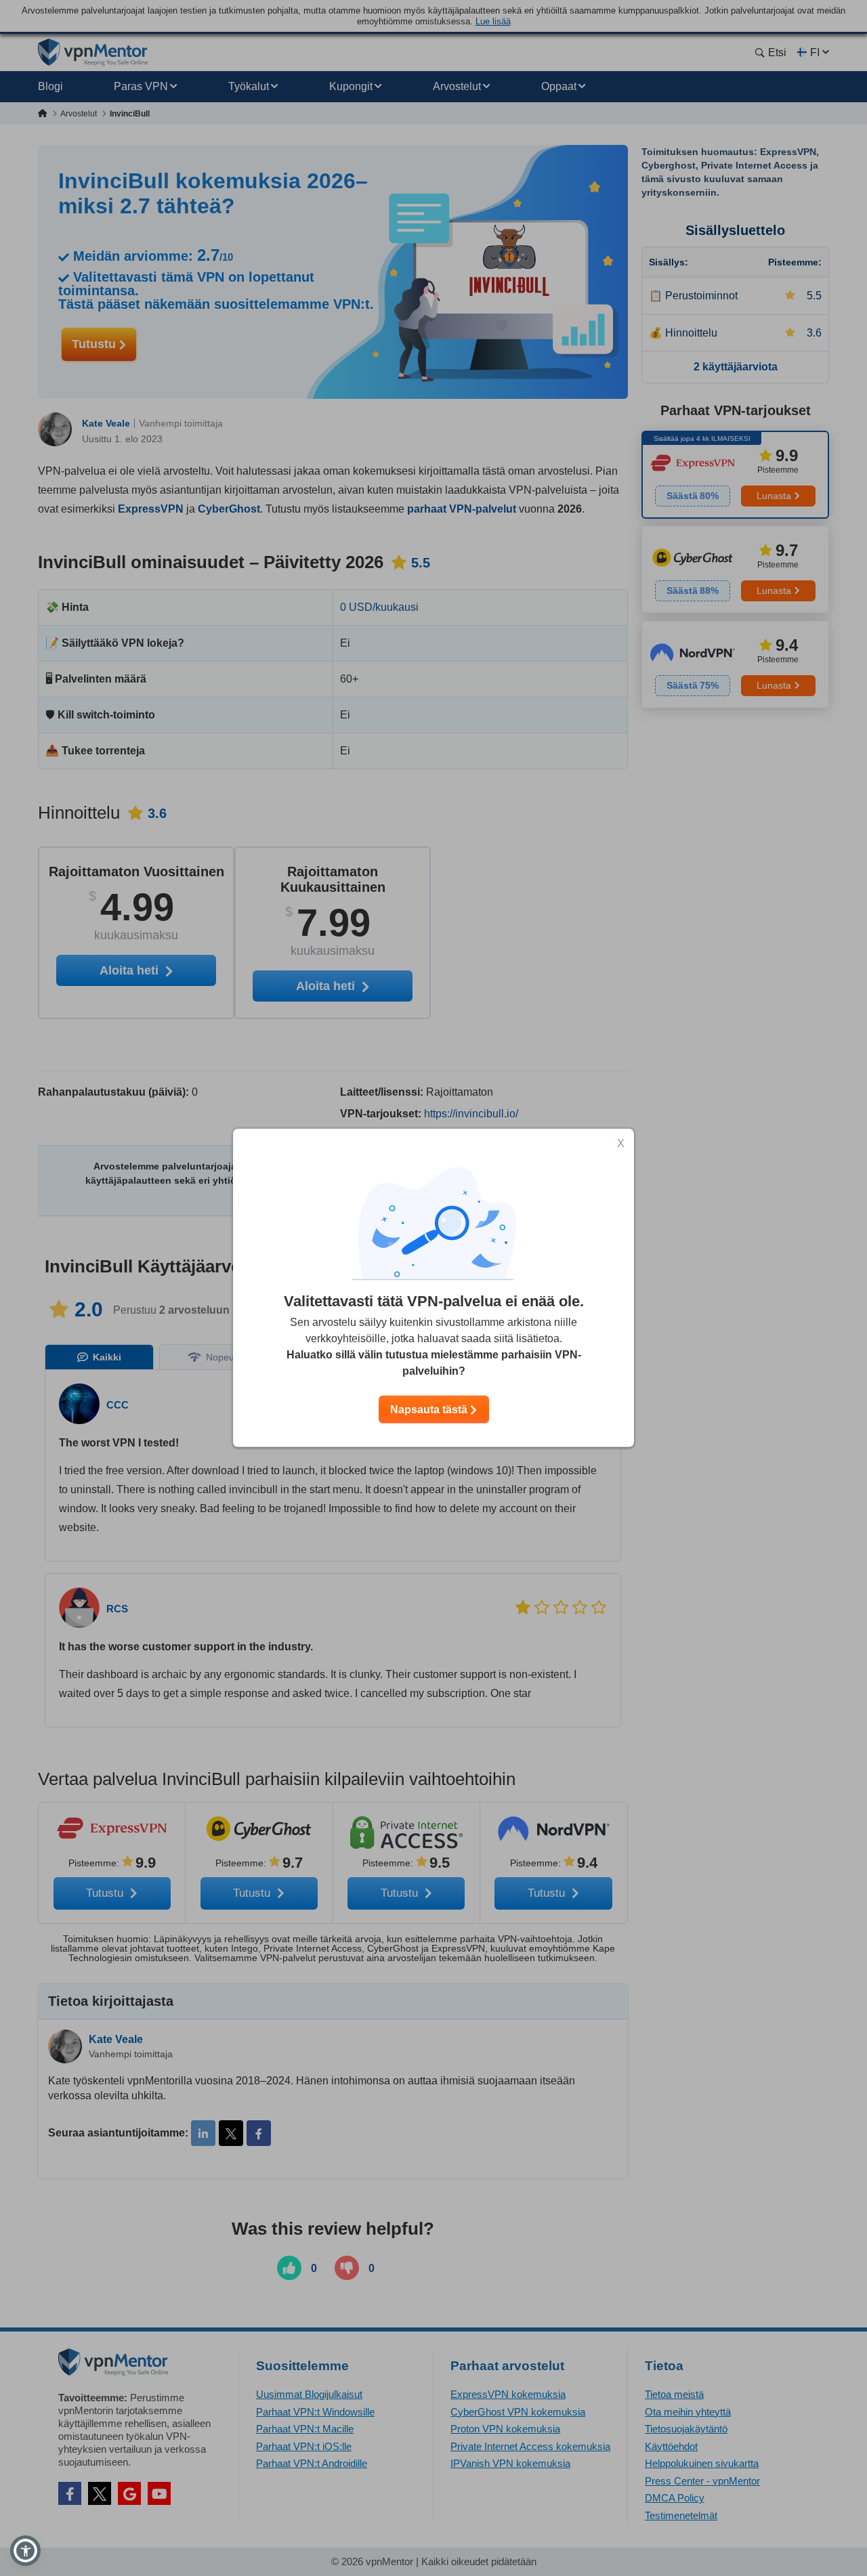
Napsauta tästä (430, 1410)
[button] (25, 2551)
